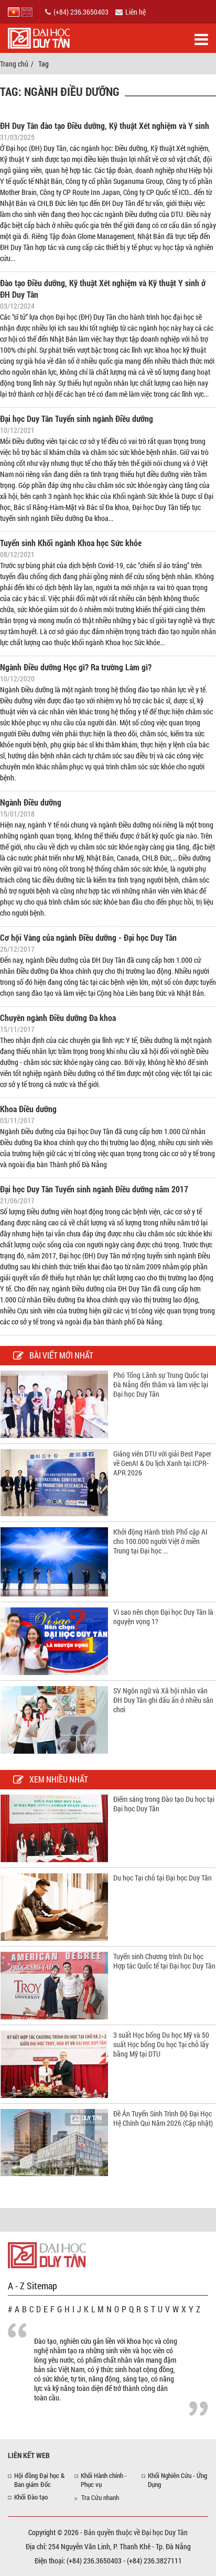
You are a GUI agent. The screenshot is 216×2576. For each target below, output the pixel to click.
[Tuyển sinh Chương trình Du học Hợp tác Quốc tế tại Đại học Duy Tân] (54, 1985)
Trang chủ (14, 64)
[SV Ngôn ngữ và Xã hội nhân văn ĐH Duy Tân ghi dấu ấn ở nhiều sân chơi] (54, 1719)
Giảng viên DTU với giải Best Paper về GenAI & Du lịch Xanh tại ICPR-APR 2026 (162, 1463)
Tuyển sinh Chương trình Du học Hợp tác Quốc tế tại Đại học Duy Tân (164, 1961)
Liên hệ (136, 12)
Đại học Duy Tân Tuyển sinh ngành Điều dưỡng (77, 419)
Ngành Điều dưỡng (31, 802)
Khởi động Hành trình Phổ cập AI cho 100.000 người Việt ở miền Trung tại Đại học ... (160, 1541)
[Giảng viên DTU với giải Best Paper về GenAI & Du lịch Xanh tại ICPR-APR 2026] (54, 1482)
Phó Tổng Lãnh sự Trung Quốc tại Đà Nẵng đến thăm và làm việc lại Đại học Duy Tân (161, 1384)
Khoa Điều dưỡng (28, 1109)
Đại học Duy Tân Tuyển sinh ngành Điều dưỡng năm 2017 (94, 1189)
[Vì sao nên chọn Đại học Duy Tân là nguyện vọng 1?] (54, 1640)
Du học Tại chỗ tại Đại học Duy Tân (163, 1878)
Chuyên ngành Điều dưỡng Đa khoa (58, 1018)
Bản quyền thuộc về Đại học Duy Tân (136, 2532)
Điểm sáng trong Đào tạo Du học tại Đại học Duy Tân (164, 1804)
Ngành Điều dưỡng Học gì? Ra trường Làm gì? (76, 667)
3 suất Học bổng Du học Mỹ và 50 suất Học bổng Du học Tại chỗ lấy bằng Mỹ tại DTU (161, 2044)
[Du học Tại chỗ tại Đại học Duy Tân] (54, 1906)
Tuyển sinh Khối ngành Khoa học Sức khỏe (71, 543)
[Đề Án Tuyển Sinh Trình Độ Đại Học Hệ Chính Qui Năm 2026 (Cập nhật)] (54, 2142)
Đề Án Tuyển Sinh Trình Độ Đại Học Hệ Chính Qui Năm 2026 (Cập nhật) (163, 2118)
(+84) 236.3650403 (81, 12)
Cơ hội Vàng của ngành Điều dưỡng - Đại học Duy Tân (88, 937)
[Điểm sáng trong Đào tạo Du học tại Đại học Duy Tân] (54, 1827)
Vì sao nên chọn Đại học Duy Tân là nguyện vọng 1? (163, 1617)
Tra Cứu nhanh (100, 2497)
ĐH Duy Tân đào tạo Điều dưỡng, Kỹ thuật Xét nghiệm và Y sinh (105, 126)
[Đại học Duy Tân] (47, 2254)
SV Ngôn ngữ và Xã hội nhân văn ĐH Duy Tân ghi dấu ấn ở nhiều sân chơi (163, 1700)
